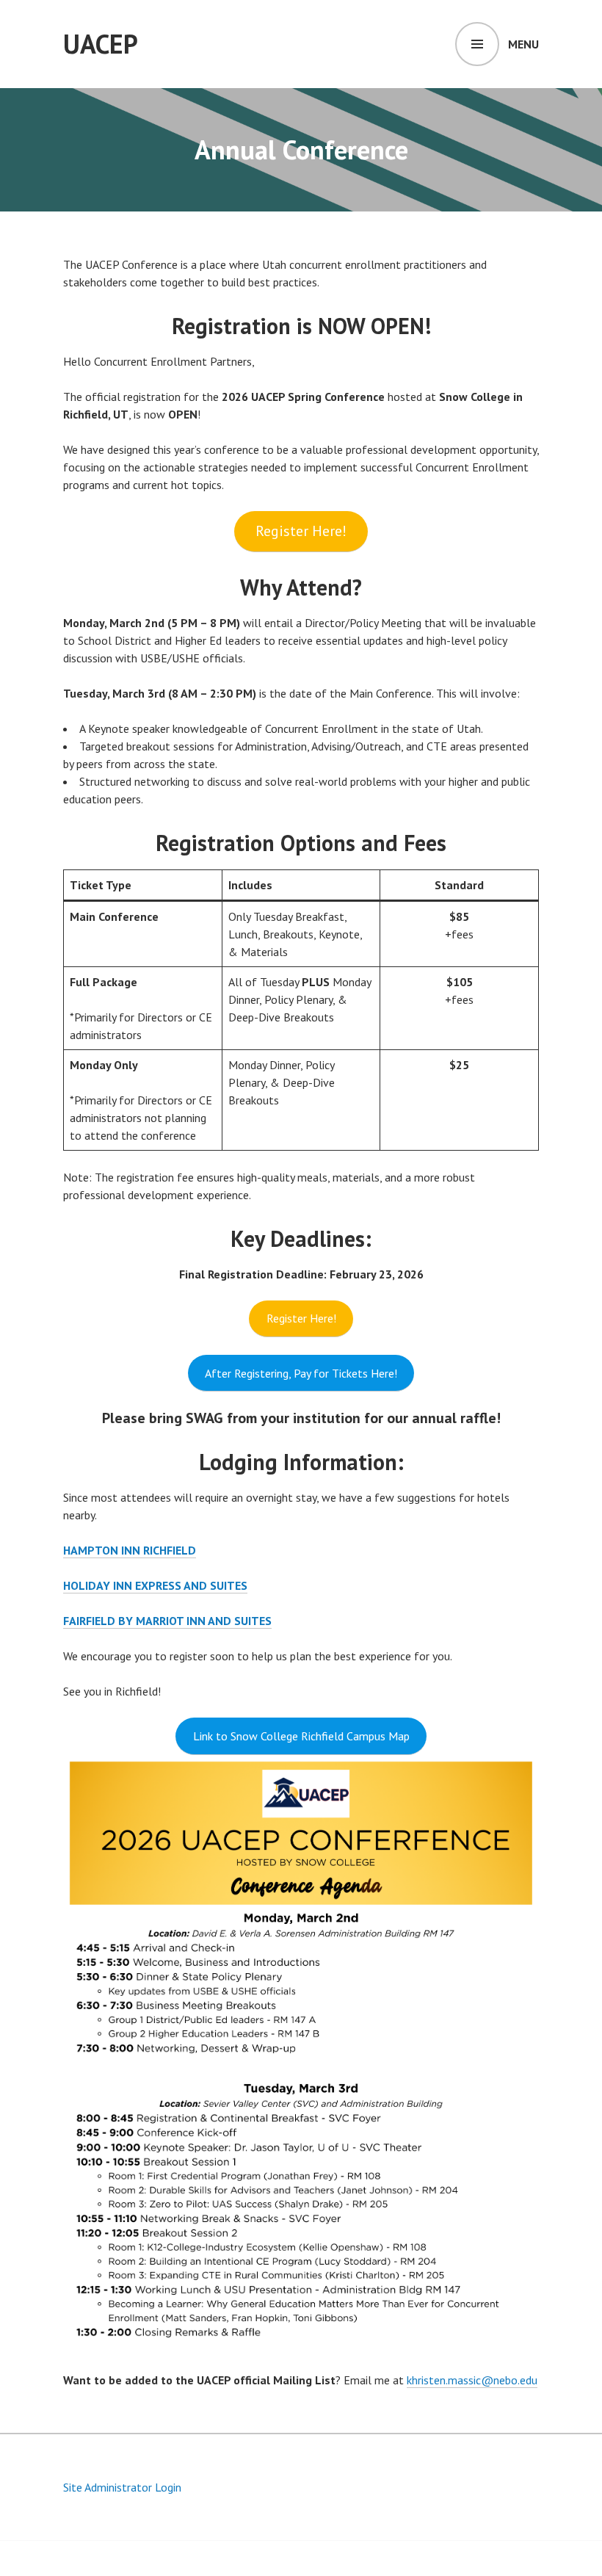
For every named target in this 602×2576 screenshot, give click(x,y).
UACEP (101, 44)
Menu (523, 44)
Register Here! (301, 531)
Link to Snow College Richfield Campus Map (301, 1736)
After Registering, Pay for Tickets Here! (301, 1373)
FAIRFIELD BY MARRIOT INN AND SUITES (167, 1621)
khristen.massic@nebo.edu (472, 2380)
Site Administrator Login (122, 2487)
